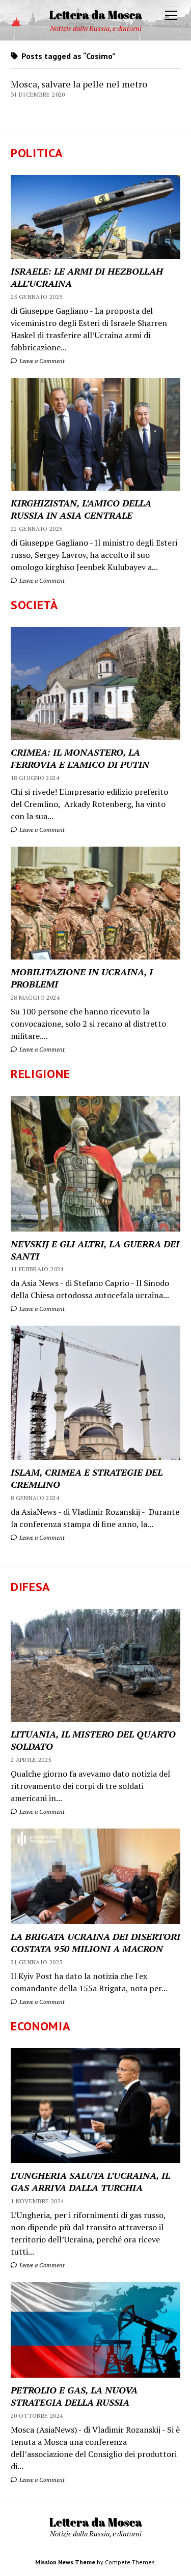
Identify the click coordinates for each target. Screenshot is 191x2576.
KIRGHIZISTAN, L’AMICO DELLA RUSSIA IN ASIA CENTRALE (81, 509)
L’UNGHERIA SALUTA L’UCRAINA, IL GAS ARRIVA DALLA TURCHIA (90, 2181)
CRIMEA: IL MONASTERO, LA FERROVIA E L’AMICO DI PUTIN (80, 758)
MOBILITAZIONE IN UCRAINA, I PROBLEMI (82, 978)
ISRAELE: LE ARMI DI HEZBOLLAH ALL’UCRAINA (87, 277)
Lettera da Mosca (95, 14)
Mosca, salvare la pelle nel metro (79, 84)
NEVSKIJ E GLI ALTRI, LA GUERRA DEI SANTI (95, 1250)
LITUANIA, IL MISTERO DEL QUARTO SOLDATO (93, 1740)
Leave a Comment (41, 361)
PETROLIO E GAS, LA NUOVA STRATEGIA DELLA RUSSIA (74, 2396)
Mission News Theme (65, 2562)
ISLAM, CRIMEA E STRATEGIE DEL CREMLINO (87, 1478)
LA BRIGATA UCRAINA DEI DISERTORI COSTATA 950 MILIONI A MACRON (95, 1942)
